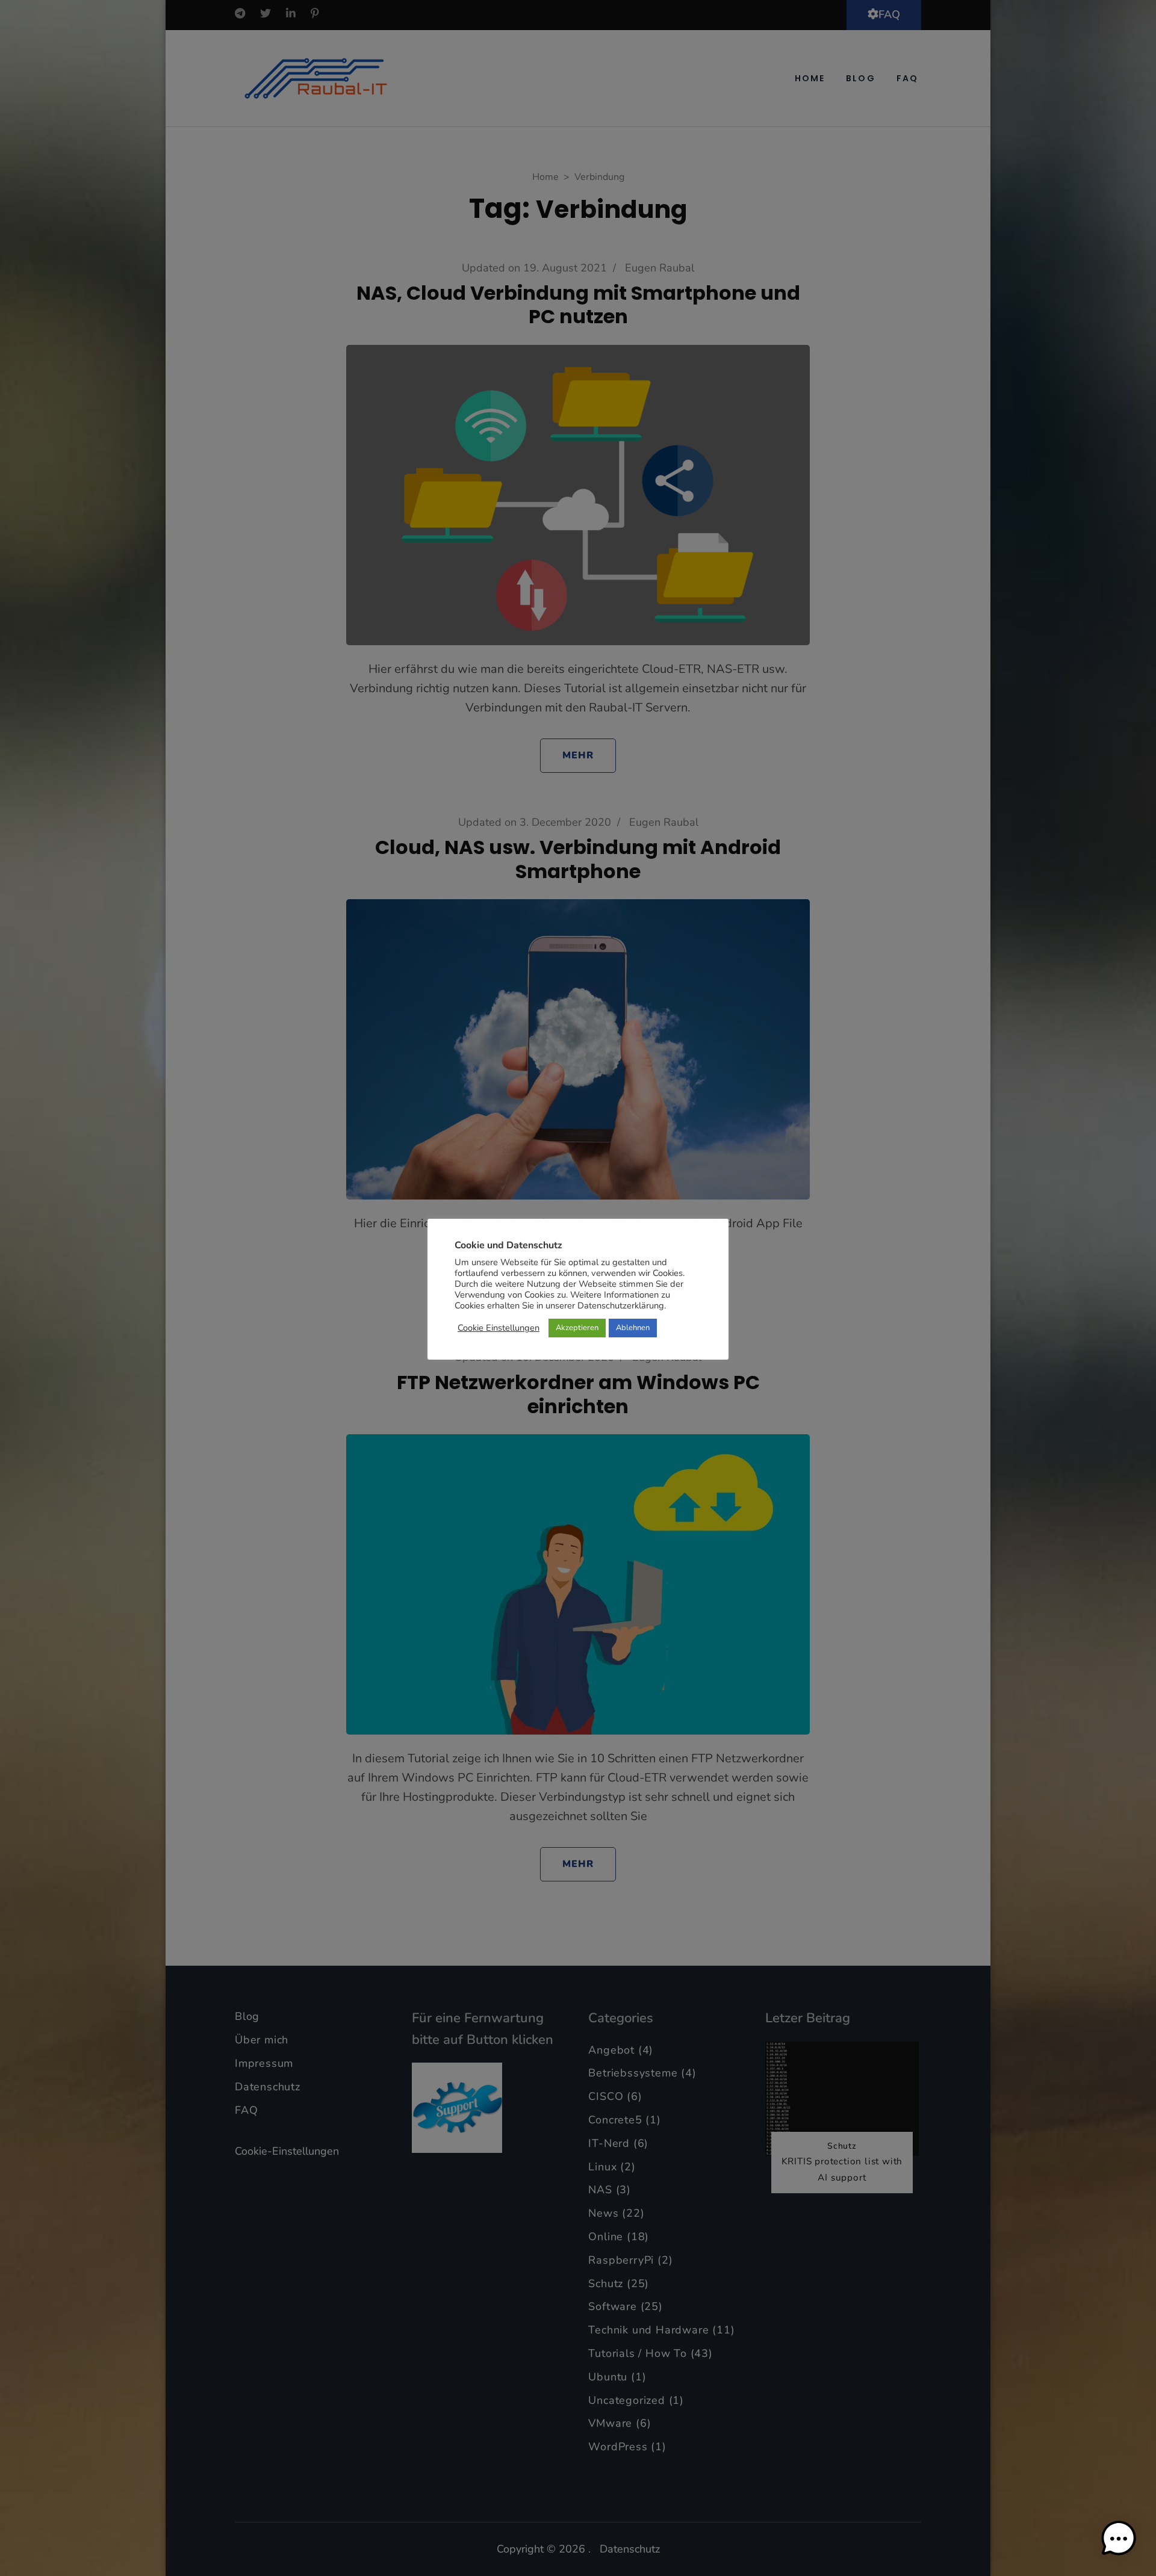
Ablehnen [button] (633, 1328)
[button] (1119, 2539)
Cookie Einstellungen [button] (499, 1328)
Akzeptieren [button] (577, 1328)
